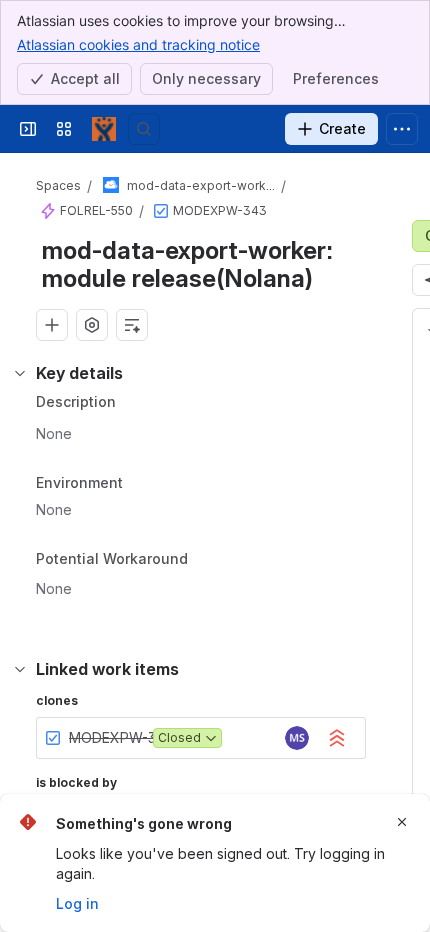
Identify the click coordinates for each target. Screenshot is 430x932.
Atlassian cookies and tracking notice (138, 44)
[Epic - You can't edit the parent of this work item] (48, 211)
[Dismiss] (402, 822)
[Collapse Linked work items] (20, 669)
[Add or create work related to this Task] (52, 325)
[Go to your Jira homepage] (104, 129)
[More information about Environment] (143, 484)
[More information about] (200, 561)
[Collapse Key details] (20, 373)
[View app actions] (92, 325)
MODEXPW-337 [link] (121, 737)
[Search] (144, 129)
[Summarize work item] (132, 325)
